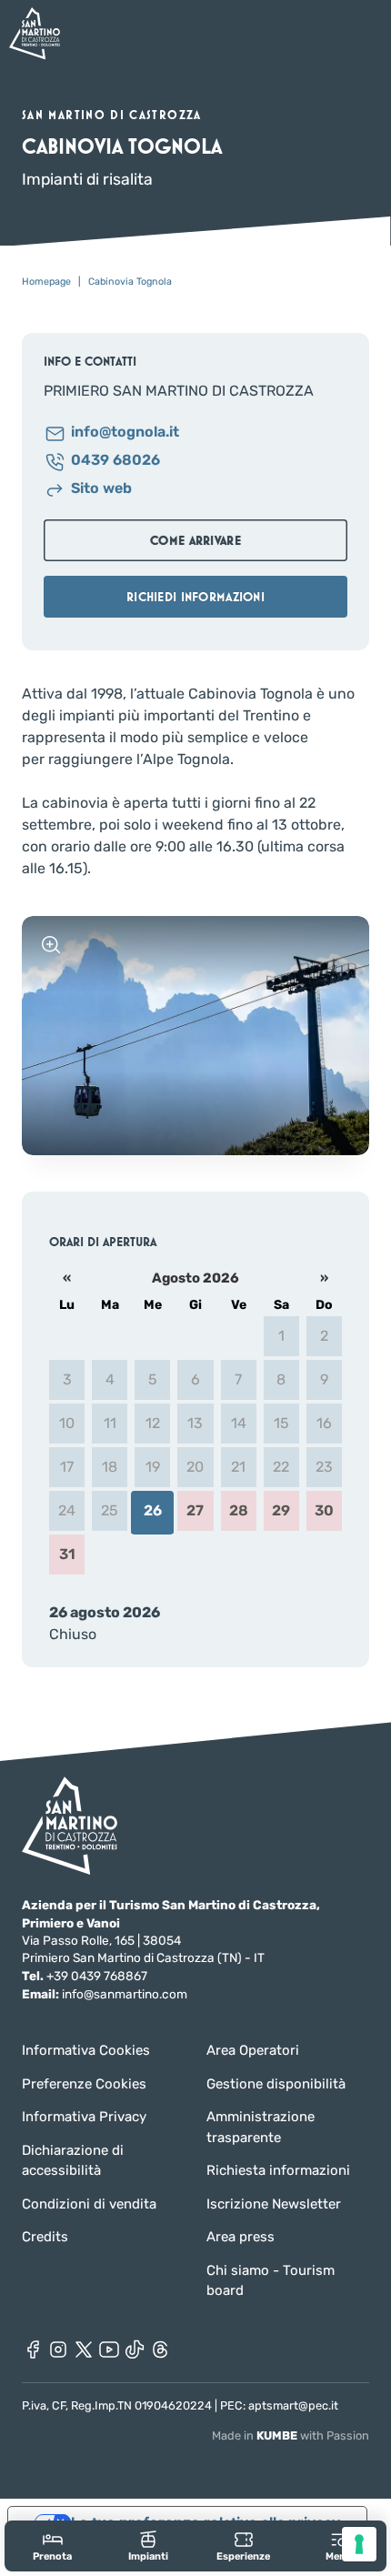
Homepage (46, 282)
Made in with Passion (291, 2435)
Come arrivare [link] (195, 540)
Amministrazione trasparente (261, 2127)
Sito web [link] (101, 489)
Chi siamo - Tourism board (271, 2281)
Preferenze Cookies (84, 2084)
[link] (52, 2546)
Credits (45, 2237)
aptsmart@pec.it (293, 2405)
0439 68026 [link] (115, 461)
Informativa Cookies (86, 2050)
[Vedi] (51, 945)
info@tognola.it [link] (125, 433)
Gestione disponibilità (276, 2084)
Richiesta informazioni (278, 2170)
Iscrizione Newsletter (274, 2204)
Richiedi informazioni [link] (195, 597)
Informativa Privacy (84, 2117)
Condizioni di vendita (89, 2204)
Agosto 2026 (195, 1278)
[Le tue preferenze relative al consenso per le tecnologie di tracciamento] (359, 2544)
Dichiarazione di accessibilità (73, 2161)
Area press (241, 2237)
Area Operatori (253, 2050)
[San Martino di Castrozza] (35, 33)
